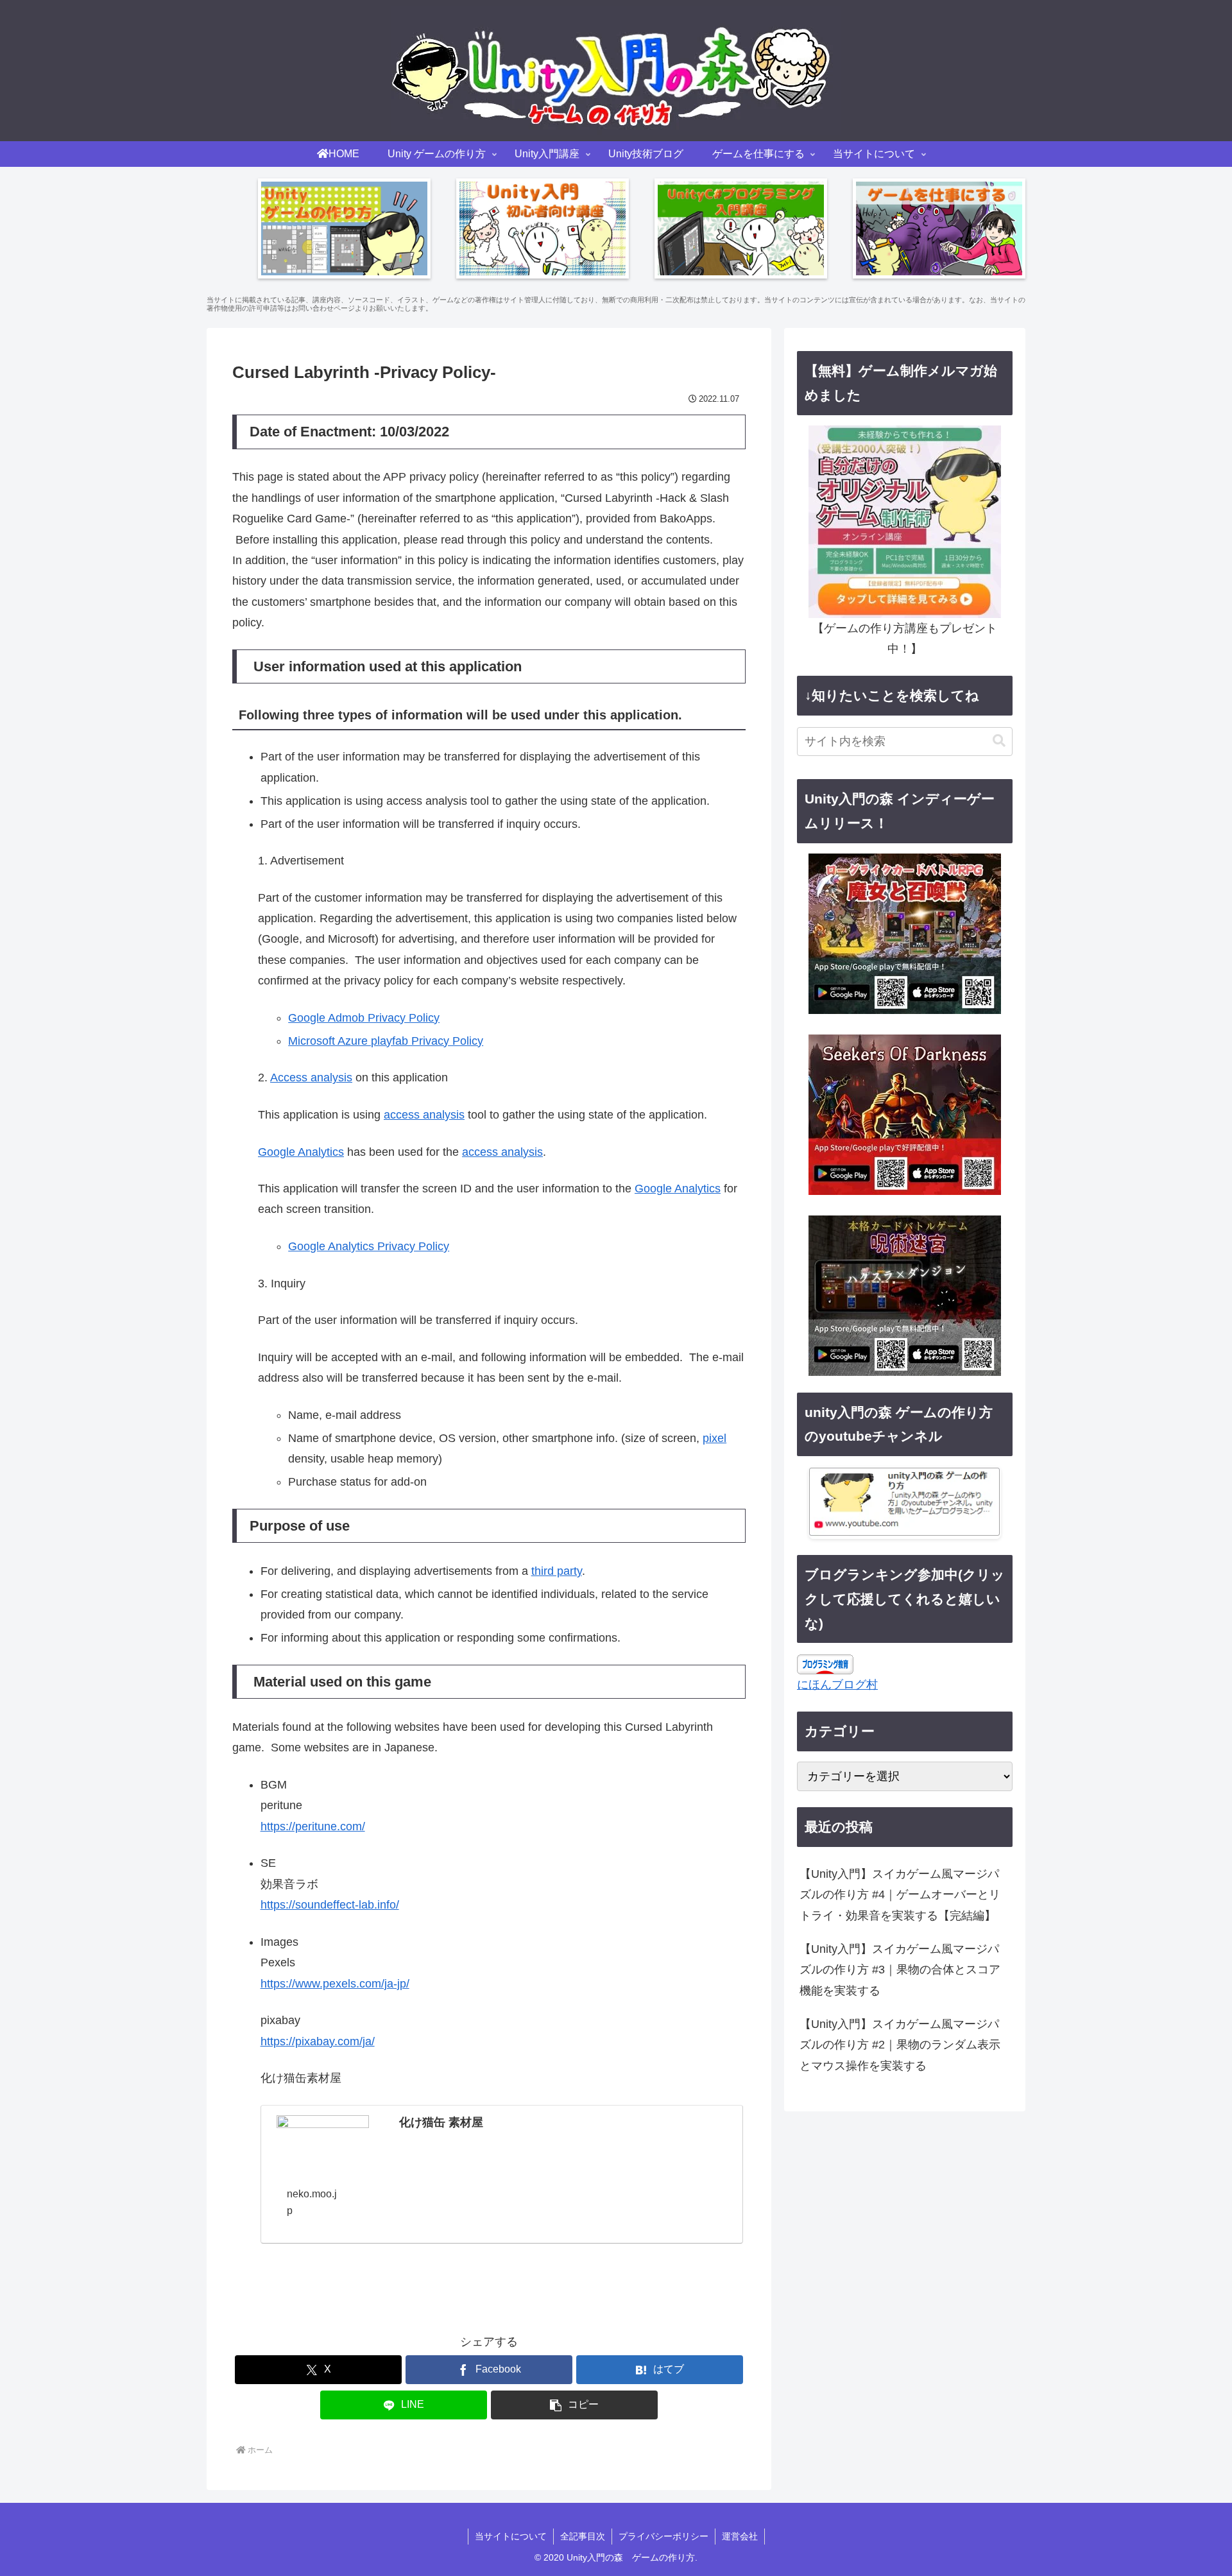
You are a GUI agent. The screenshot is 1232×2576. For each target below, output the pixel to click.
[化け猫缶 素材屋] (323, 2141)
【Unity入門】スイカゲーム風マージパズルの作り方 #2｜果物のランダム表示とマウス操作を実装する (900, 2045)
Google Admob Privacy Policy (364, 1018)
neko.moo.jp (312, 2202)
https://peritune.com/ (313, 1826)
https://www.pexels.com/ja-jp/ (335, 1984)
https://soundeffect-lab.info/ (330, 1905)
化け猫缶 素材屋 (441, 2122)
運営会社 (740, 2536)
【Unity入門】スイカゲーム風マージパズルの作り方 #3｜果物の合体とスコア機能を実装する (900, 1970)
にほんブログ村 (837, 1685)
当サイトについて (511, 2536)
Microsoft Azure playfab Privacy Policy (386, 1041)
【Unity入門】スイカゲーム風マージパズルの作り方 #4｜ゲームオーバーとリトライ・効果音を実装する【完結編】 (900, 1895)
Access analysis (311, 1078)
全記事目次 (583, 2536)
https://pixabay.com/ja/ (318, 2041)
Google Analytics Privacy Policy (369, 1246)
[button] (574, 2405)
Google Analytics (301, 1152)
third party (557, 1571)
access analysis (424, 1115)
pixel (714, 1438)
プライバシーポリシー (663, 2536)
